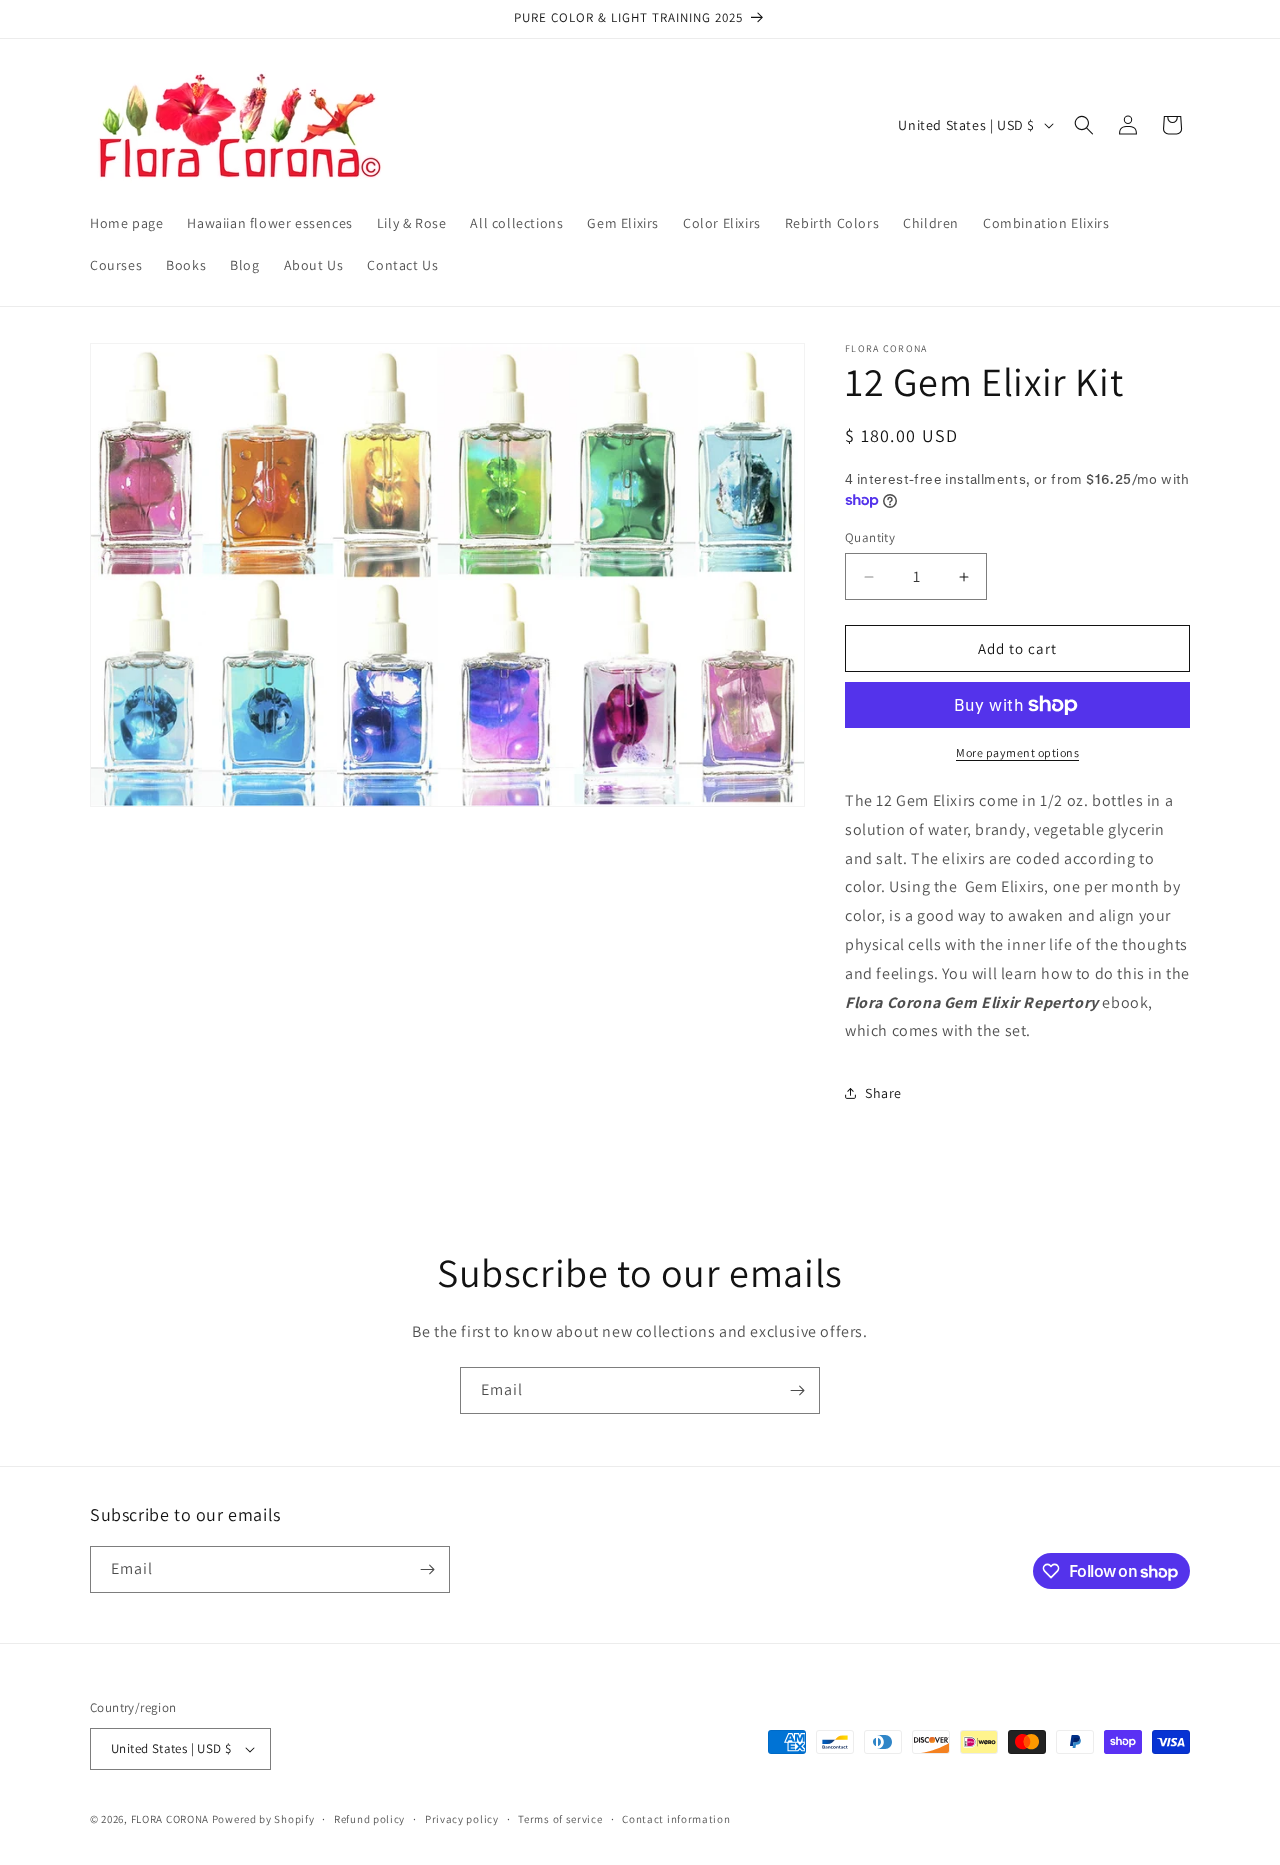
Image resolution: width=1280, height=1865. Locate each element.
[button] (1084, 125)
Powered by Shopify (263, 1819)
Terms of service (560, 1819)
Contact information (676, 1819)
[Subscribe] (797, 1390)
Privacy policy (462, 1819)
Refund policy (369, 1819)
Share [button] (883, 1093)
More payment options (1017, 752)
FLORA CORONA (170, 1819)
